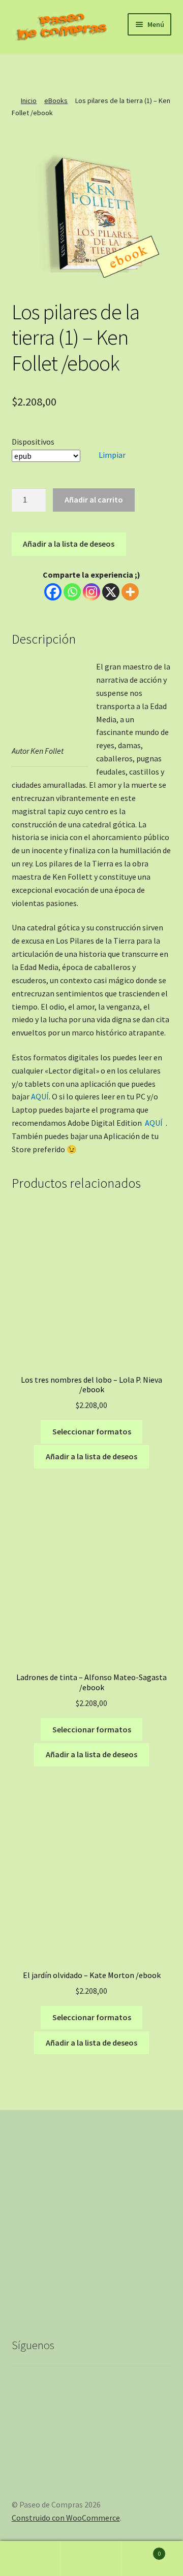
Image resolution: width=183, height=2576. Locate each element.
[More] (130, 592)
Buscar (91, 2559)
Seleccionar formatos (92, 1431)
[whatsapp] (128, 71)
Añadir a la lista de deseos (69, 544)
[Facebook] (73, 71)
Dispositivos (33, 442)
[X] (111, 592)
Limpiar (112, 455)
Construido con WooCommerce (66, 2518)
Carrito (141, 2550)
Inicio (29, 101)
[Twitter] (110, 71)
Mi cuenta (30, 2559)
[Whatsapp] (72, 592)
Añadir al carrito (94, 499)
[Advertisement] (91, 2215)
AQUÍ (40, 1096)
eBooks (56, 101)
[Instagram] (91, 71)
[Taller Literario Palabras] (55, 71)
